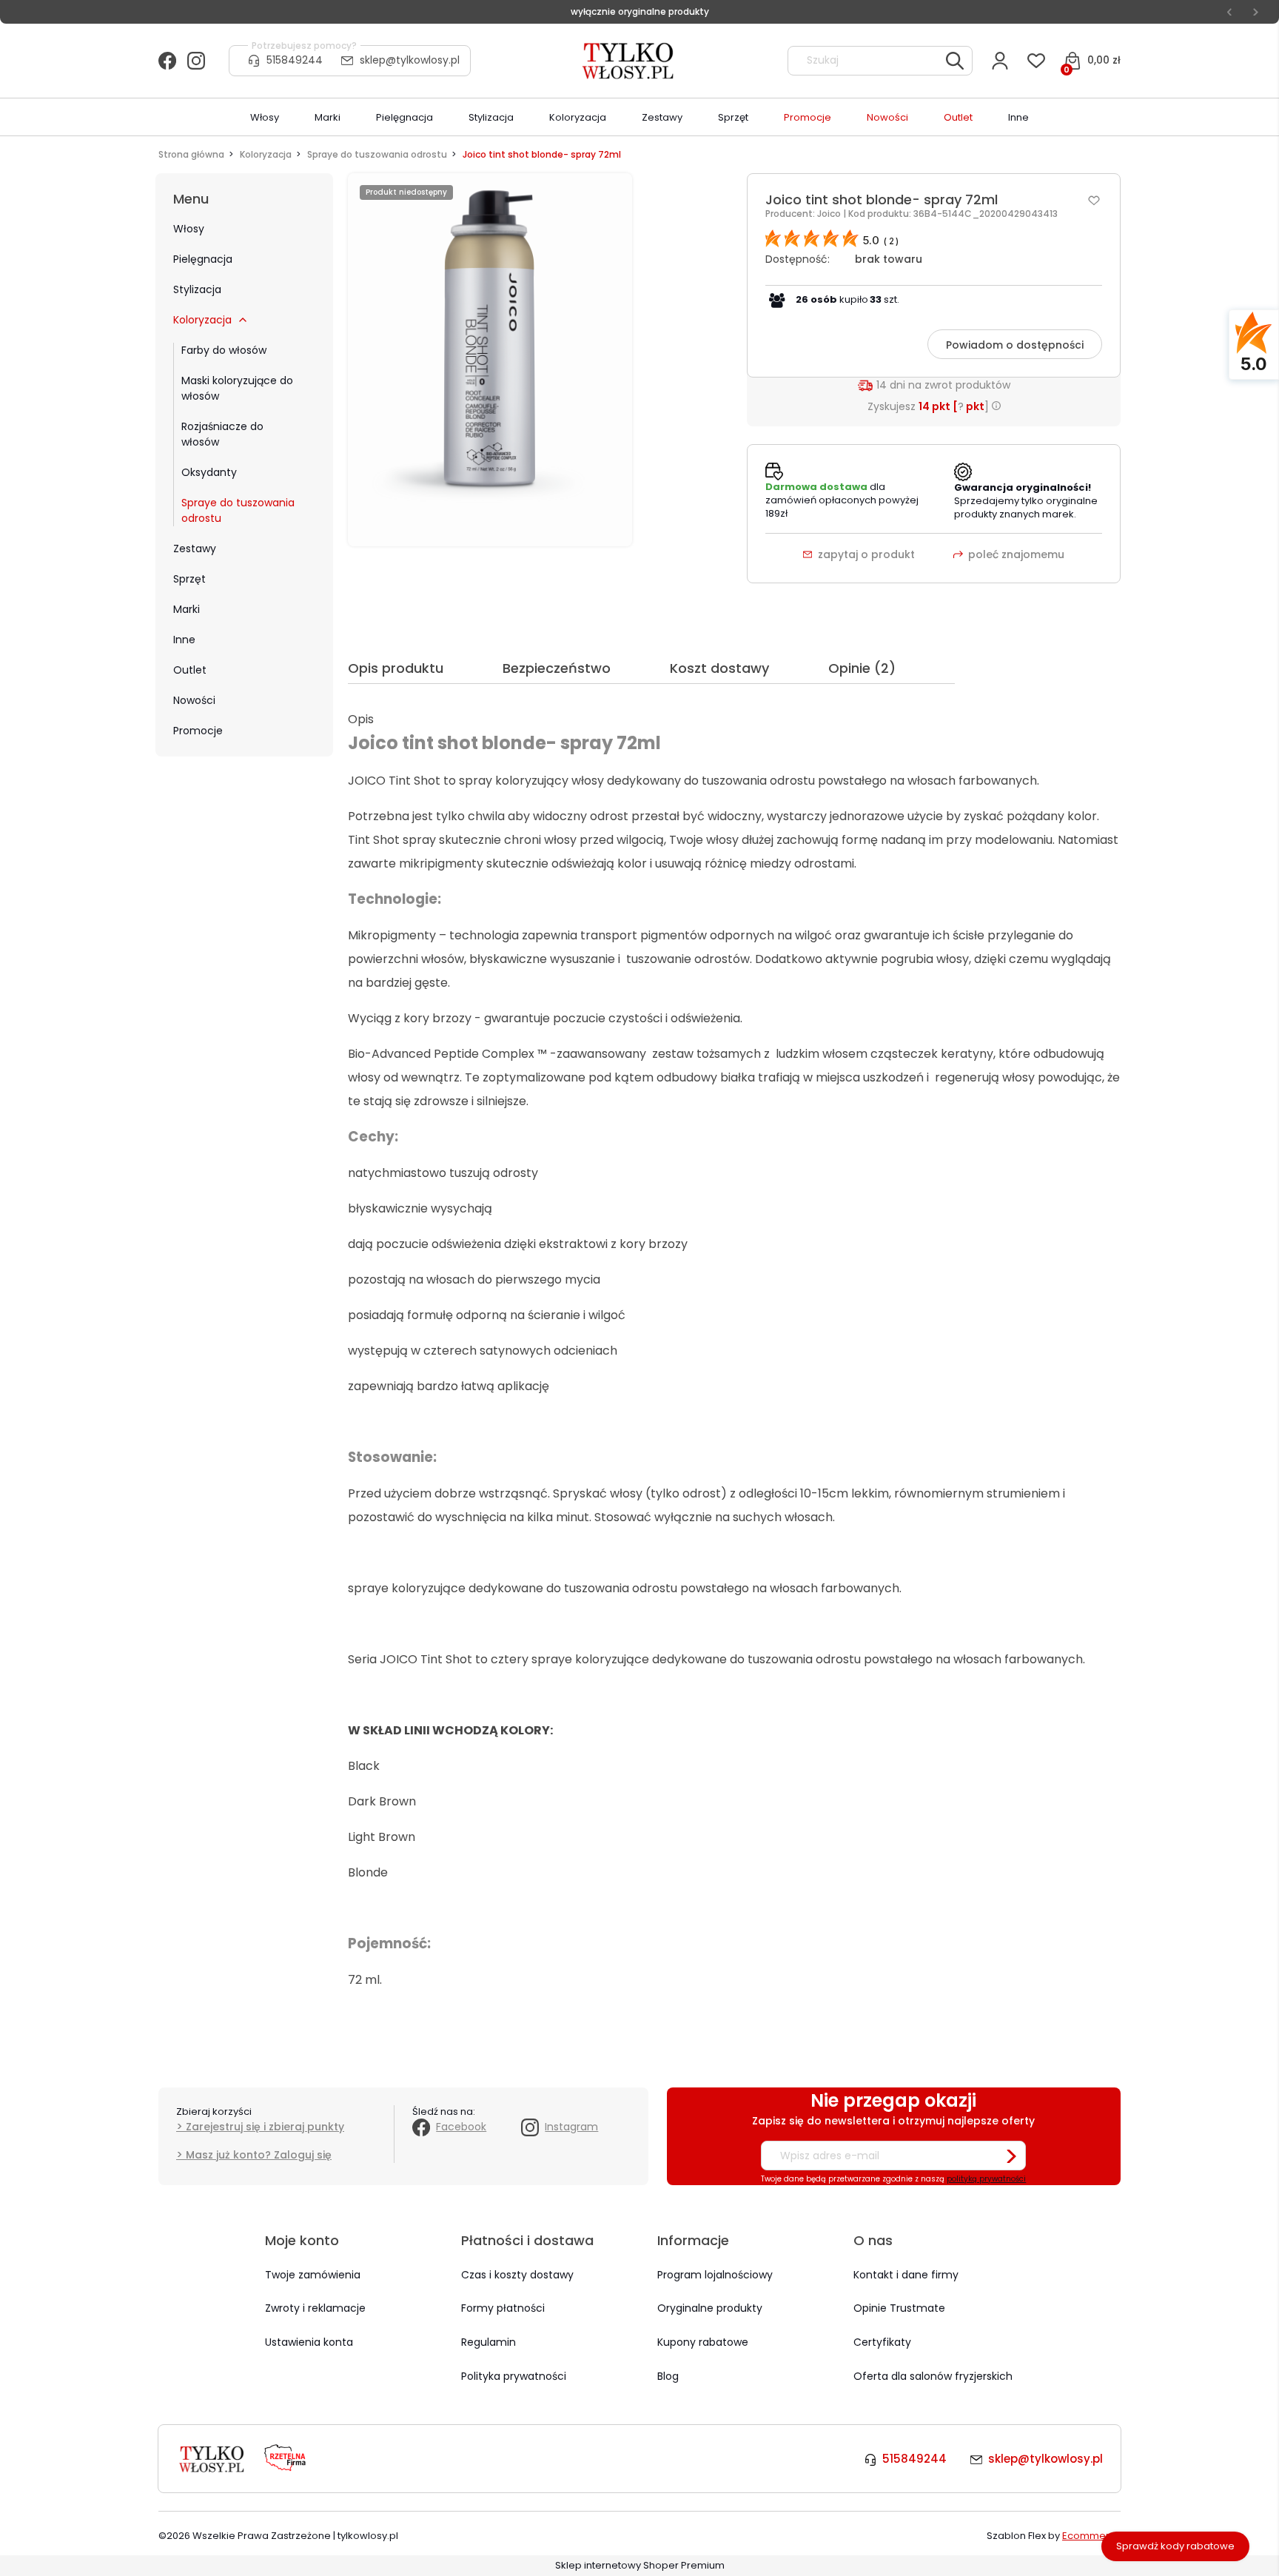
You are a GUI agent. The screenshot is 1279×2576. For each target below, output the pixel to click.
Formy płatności (503, 2308)
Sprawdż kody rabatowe (1175, 2546)
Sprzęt (189, 579)
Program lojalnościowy (715, 2275)
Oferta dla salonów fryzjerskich (933, 2376)
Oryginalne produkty (710, 2308)
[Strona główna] (629, 61)
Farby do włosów (224, 350)
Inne (184, 640)
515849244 (295, 60)
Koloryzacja (202, 320)
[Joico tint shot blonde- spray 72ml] (490, 359)
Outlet (190, 670)
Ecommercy (1091, 2536)
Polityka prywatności (514, 2376)
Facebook (461, 2127)
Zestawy (195, 549)
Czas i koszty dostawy (517, 2275)
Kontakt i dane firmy (906, 2275)
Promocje (198, 731)
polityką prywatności (986, 2179)
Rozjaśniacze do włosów (222, 434)
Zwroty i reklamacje (315, 2308)
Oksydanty (209, 472)
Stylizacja (197, 289)
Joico (830, 214)
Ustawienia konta (309, 2342)
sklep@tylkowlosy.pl (410, 60)
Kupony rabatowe (703, 2342)
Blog (668, 2376)
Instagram (571, 2127)
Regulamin (489, 2342)
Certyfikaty (882, 2342)
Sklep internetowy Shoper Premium (640, 2565)
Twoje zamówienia (313, 2275)
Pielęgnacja (203, 259)
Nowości (194, 700)
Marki (187, 609)
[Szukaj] (955, 61)
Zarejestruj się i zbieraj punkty (265, 2127)
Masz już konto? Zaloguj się (259, 2155)
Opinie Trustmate (899, 2308)
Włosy (189, 229)
